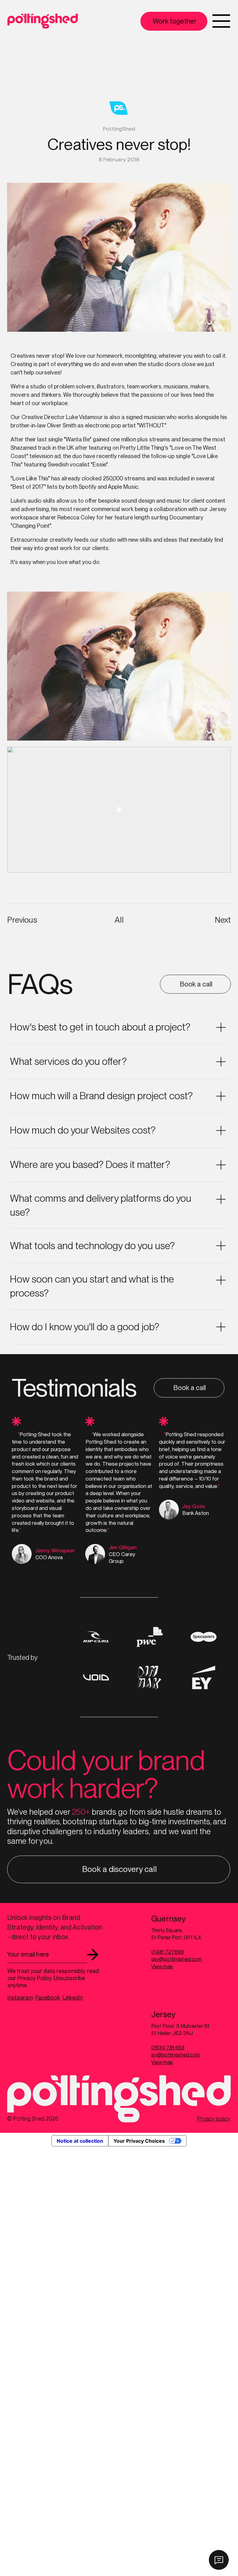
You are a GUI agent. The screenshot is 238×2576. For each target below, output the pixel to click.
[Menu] (221, 21)
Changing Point (31, 526)
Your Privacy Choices (139, 2141)
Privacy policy (214, 2119)
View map (162, 1966)
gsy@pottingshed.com (176, 1959)
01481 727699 (167, 1952)
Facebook (48, 1998)
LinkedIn (73, 1998)
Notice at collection (80, 2141)
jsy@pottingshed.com (176, 2055)
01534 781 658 (168, 2048)
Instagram (20, 1998)
